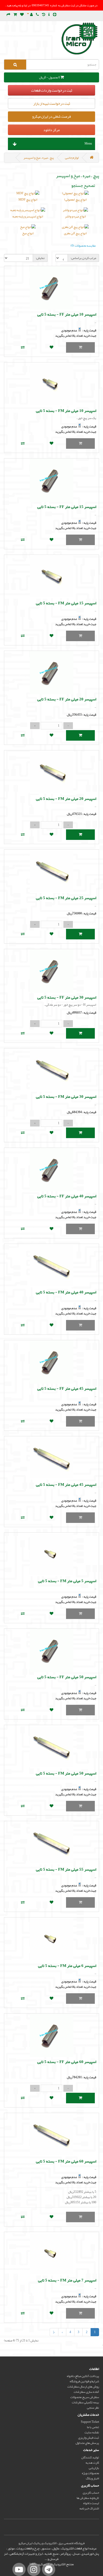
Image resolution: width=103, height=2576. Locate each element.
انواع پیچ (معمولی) (75, 200)
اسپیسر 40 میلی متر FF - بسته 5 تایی (67, 1196)
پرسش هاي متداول (87, 2443)
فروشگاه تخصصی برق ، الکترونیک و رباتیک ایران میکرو (51, 2543)
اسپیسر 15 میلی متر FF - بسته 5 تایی (67, 507)
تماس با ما (93, 2427)
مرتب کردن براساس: (83, 258)
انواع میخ (28, 233)
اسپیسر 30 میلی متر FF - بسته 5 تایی (67, 997)
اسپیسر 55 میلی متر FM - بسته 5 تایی (66, 1869)
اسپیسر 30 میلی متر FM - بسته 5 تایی (66, 1097)
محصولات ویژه (90, 2473)
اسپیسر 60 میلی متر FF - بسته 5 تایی (67, 2062)
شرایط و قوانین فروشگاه (84, 2381)
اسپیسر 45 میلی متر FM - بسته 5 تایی (66, 1484)
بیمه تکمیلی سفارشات (85, 2402)
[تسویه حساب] (8, 15)
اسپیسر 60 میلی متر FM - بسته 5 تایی (66, 2161)
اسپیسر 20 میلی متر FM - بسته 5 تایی (66, 799)
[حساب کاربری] (30, 15)
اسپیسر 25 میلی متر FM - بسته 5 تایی (66, 898)
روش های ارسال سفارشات (83, 2386)
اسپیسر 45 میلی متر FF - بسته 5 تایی (67, 1388)
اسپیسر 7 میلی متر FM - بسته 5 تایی (67, 2280)
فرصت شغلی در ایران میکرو (51, 116)
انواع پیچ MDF (28, 200)
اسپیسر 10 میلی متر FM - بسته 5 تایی (66, 411)
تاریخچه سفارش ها (88, 2498)
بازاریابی (94, 2468)
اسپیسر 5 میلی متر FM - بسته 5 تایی (67, 1581)
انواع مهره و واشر (75, 216)
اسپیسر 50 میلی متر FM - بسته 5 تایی (66, 1773)
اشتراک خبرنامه (89, 2508)
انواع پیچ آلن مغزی (75, 233)
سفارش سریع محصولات (85, 2397)
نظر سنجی (93, 2408)
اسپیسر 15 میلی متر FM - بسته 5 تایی (66, 603)
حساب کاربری (91, 2493)
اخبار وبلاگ (92, 2478)
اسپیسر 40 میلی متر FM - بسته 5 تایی (66, 1292)
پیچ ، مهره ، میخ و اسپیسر (39, 158)
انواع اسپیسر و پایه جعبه (28, 216)
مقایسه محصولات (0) (83, 246)
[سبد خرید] (15, 15)
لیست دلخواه (91, 2503)
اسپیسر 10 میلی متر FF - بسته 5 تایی (67, 314)
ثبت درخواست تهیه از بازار (52, 103)
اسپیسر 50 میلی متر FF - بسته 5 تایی (67, 1677)
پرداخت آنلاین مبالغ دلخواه (83, 2376)
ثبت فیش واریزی (89, 2438)
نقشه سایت (92, 2432)
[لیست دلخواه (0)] (22, 15)
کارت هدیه (92, 2463)
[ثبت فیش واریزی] (49, 15)
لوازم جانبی (72, 158)
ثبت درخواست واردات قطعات (52, 90)
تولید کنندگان (90, 2457)
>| (54, 2332)
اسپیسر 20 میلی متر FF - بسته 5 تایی (67, 699)
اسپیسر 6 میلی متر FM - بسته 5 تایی (67, 1966)
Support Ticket (90, 2422)
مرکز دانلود (51, 130)
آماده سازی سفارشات (86, 2392)
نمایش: (40, 258)
